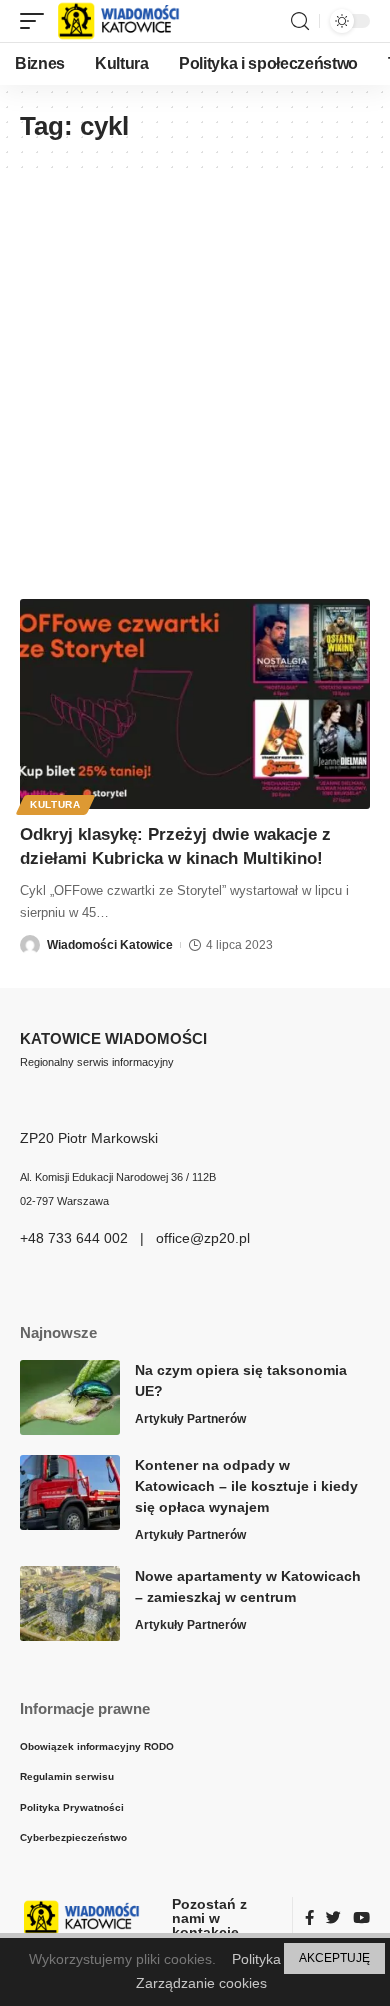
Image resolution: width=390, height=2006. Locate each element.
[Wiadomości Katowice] (127, 21)
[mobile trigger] (37, 21)
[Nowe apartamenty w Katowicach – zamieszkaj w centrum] (70, 1603)
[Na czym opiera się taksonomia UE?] (70, 1397)
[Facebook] (309, 1919)
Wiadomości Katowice (110, 945)
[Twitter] (333, 1919)
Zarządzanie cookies (201, 1983)
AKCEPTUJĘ (334, 1958)
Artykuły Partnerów (190, 1419)
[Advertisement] (195, 374)
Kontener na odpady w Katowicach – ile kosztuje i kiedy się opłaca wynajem (246, 1486)
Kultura (55, 804)
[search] (300, 21)
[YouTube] (361, 1919)
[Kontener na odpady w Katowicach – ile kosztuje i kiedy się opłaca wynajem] (70, 1492)
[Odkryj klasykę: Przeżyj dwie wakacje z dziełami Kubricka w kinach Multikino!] (195, 704)
